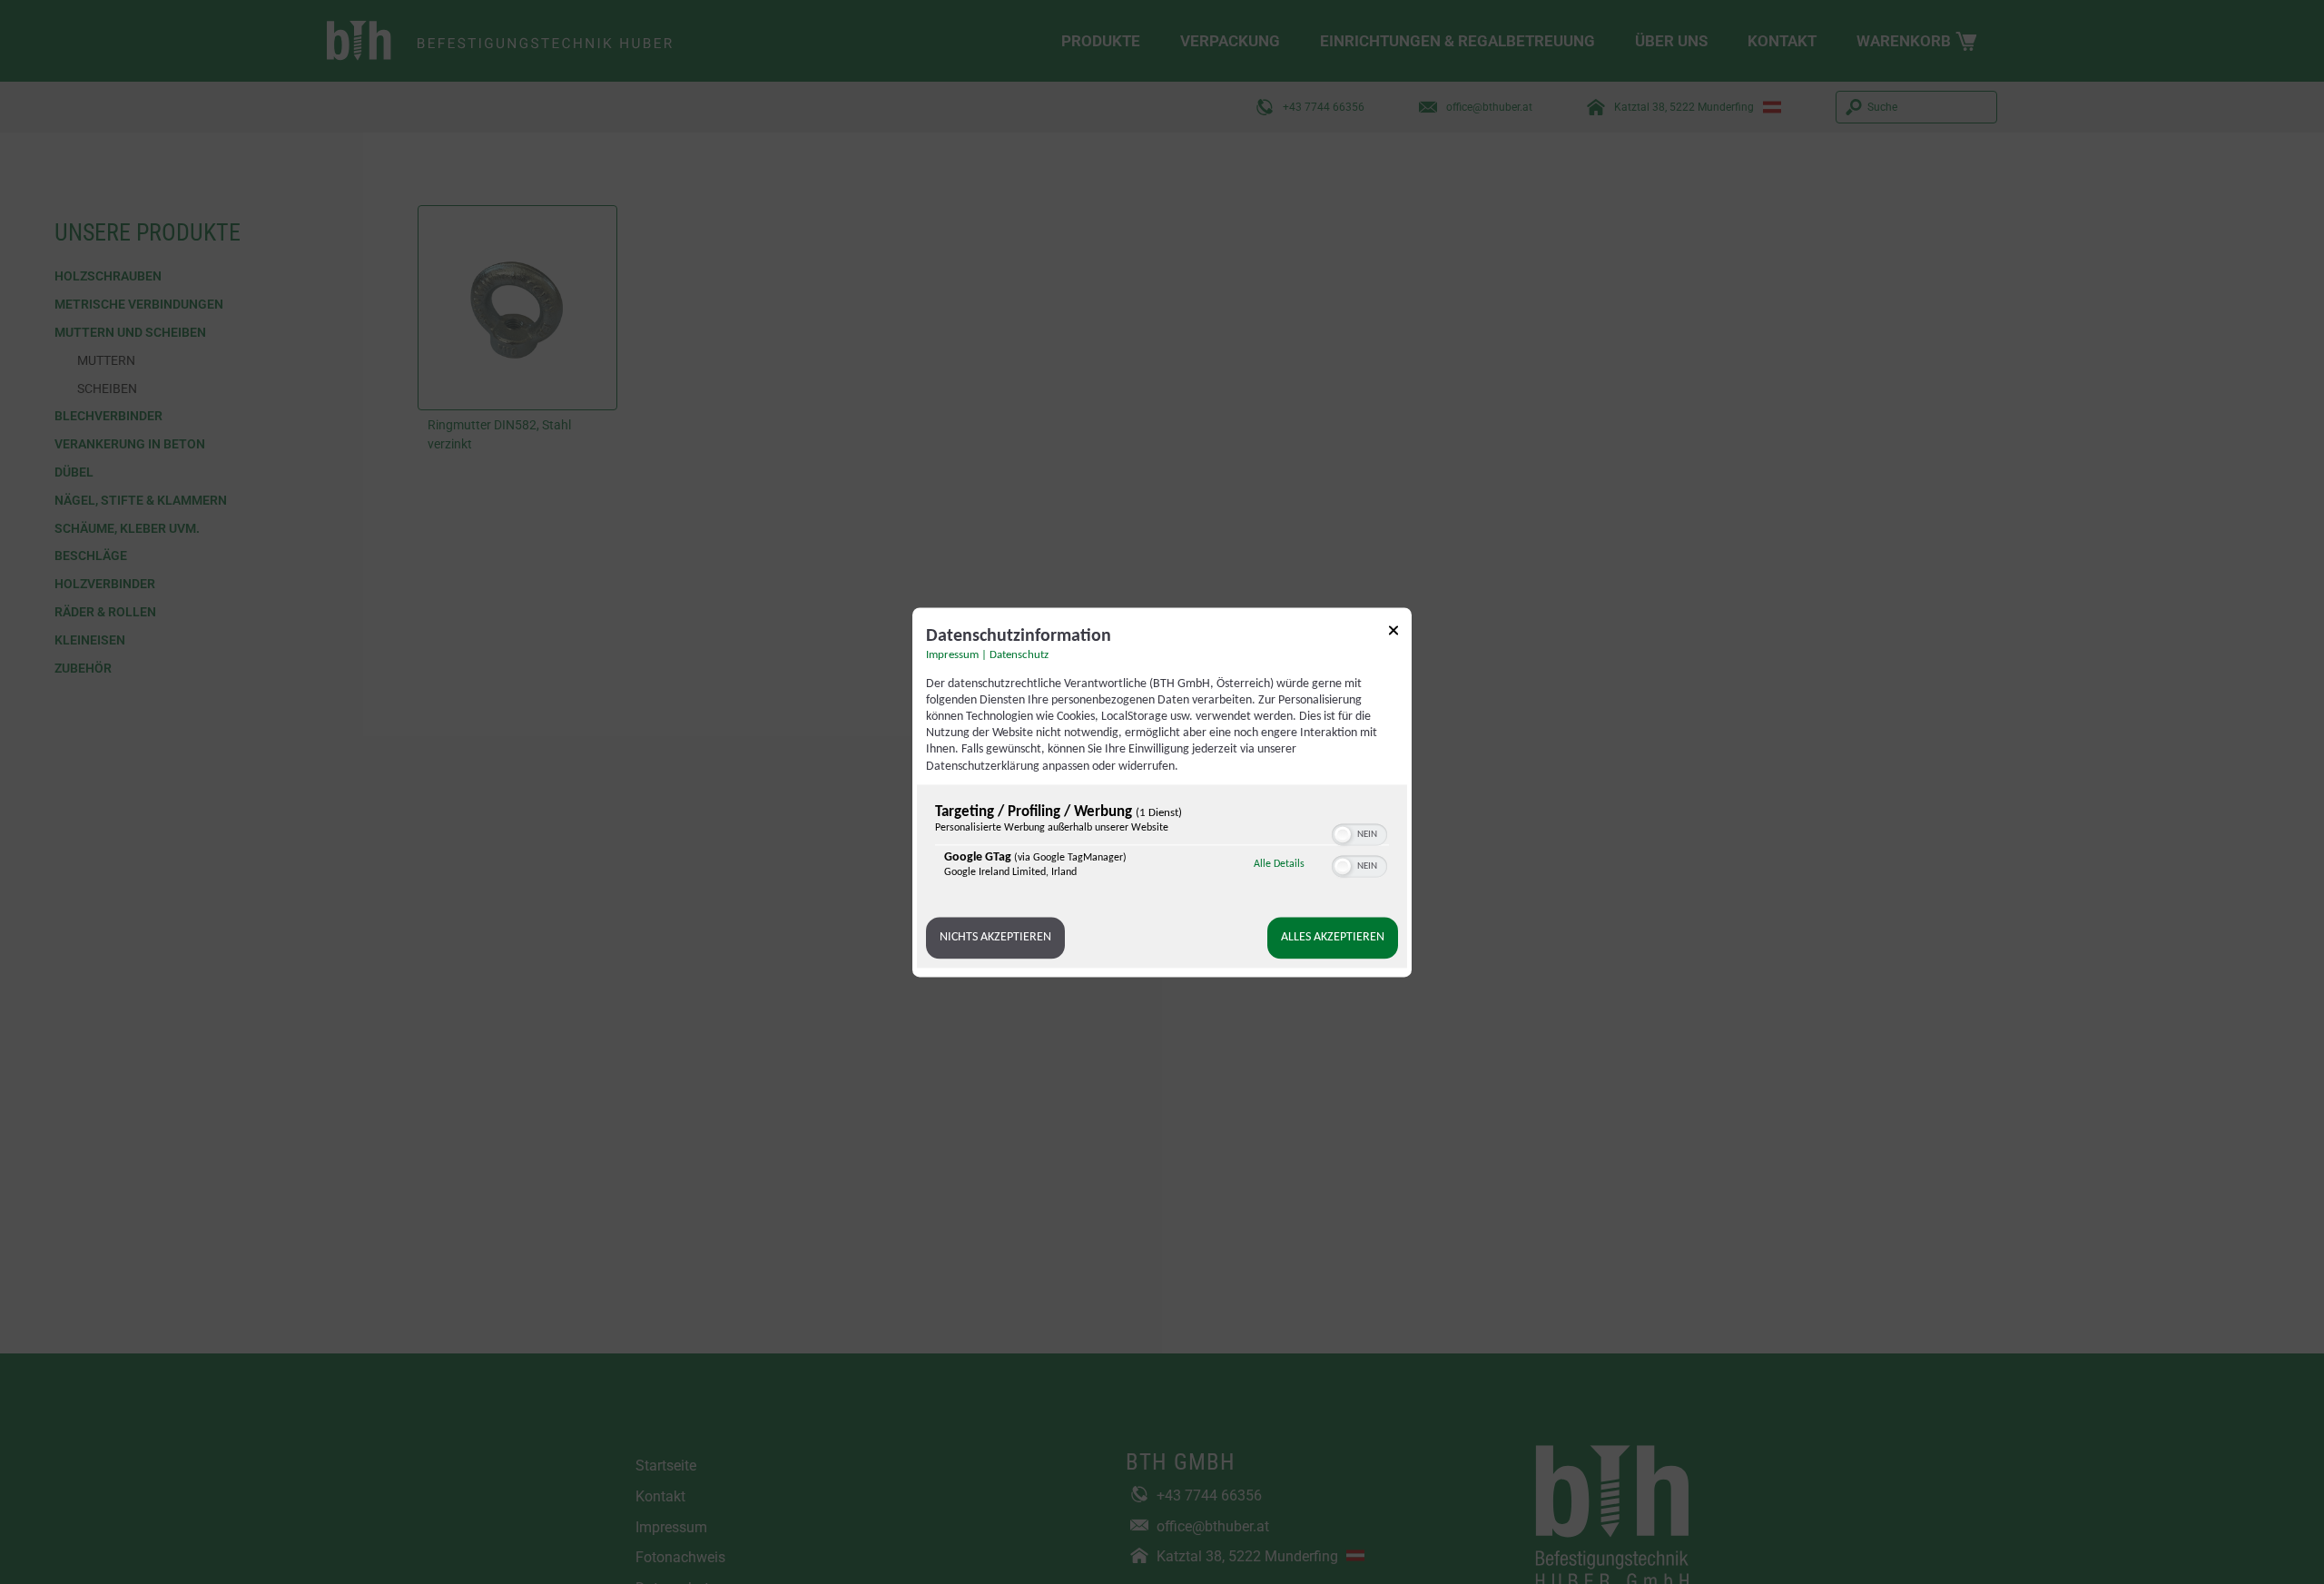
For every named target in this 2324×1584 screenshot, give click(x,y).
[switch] (1359, 832)
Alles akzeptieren (1333, 937)
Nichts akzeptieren (995, 937)
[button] (1343, 834)
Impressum (952, 655)
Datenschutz (1019, 655)
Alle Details (1279, 864)
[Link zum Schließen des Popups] (1393, 633)
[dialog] (1162, 792)
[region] (1162, 846)
